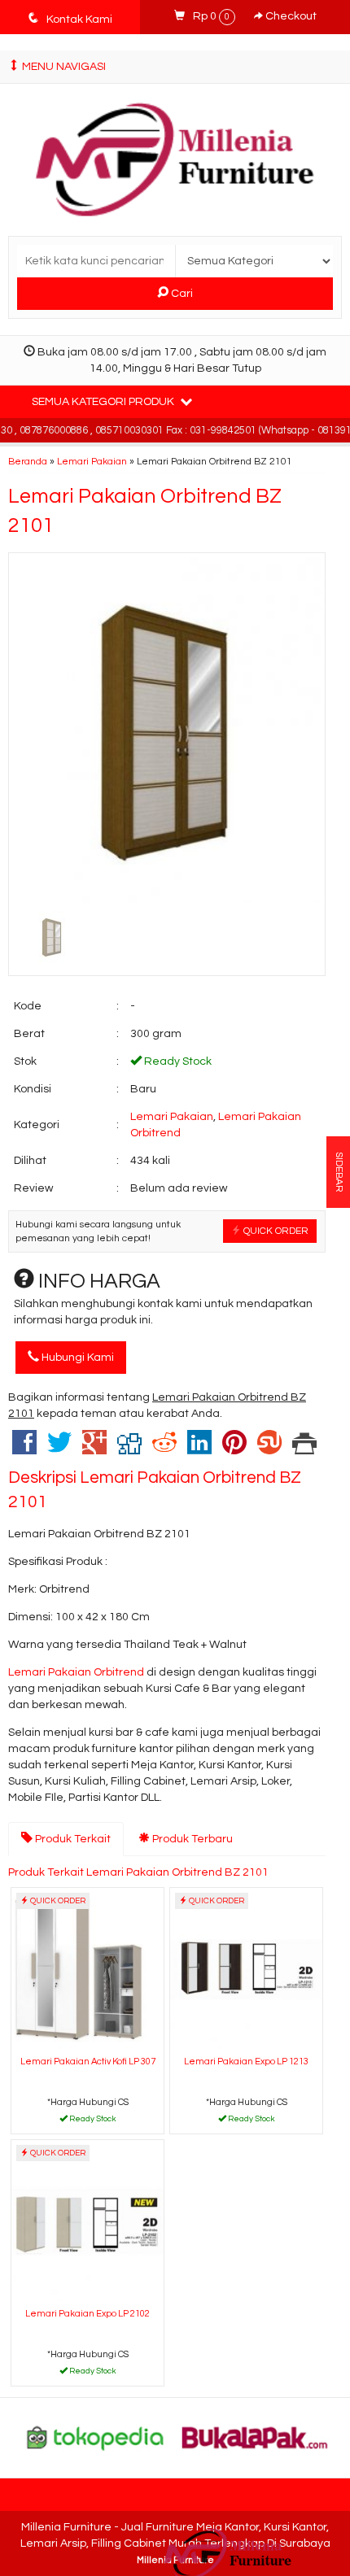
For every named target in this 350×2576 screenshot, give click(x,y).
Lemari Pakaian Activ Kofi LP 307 (88, 2062)
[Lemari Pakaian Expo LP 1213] (246, 1969)
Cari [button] (181, 294)
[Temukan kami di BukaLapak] (255, 2437)
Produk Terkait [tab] (72, 1839)
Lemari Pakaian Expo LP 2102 (87, 2314)
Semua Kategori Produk (104, 402)
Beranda (28, 461)
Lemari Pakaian (92, 461)
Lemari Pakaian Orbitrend (76, 1672)
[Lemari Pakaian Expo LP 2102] (87, 2221)
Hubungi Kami (77, 1358)
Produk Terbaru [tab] (191, 1839)
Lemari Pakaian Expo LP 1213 (246, 2062)
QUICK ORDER (275, 1231)
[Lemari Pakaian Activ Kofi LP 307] (87, 1969)
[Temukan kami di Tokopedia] (96, 2437)
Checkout (290, 16)
